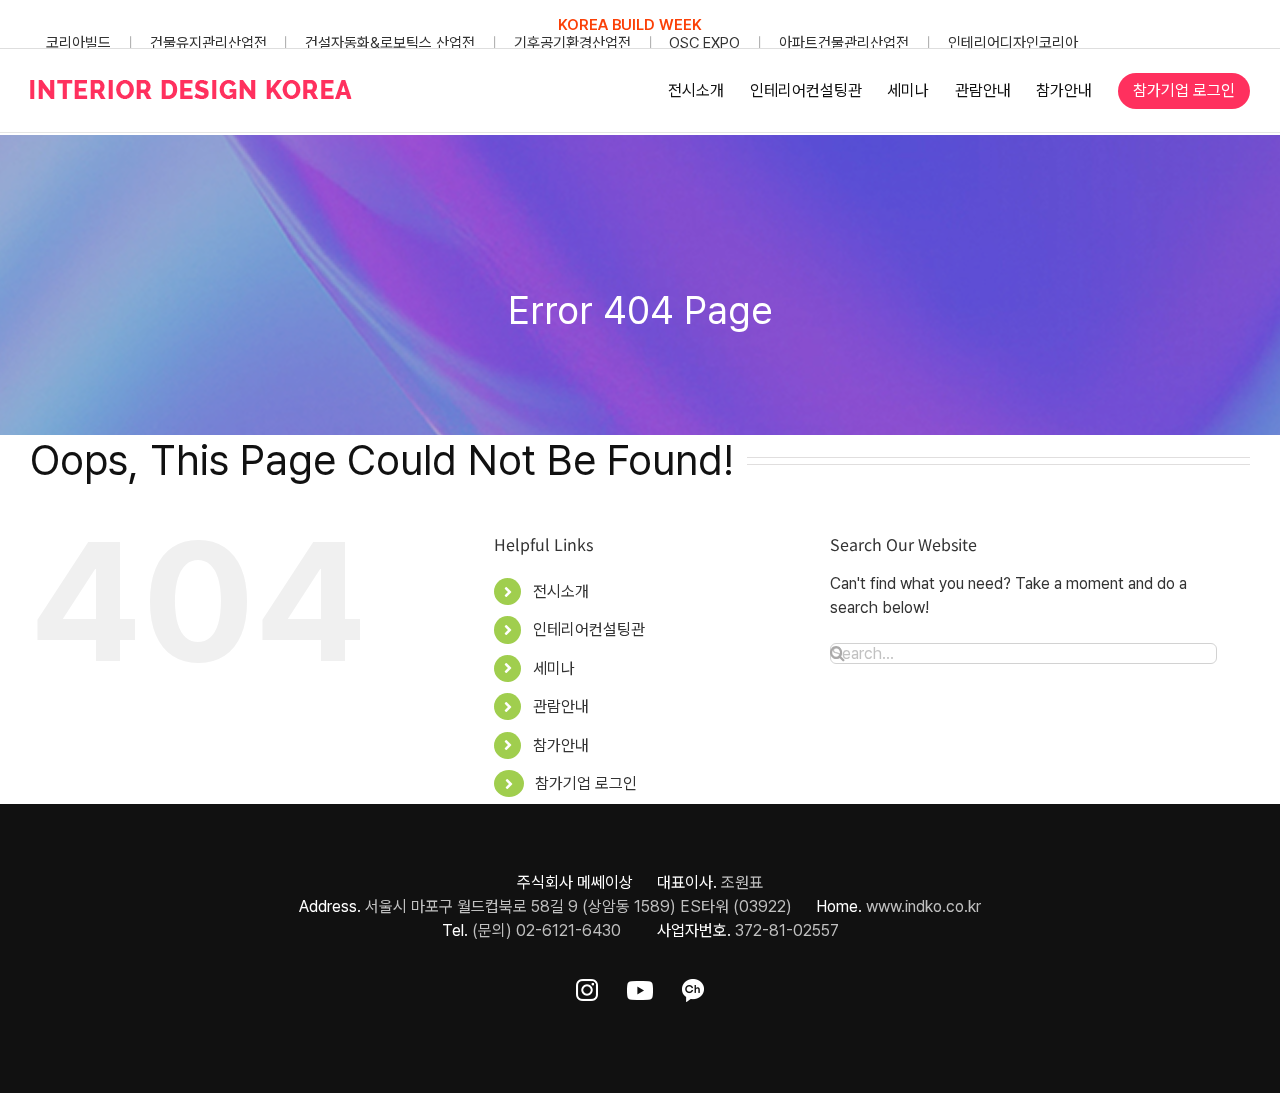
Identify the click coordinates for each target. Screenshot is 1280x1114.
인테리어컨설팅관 (589, 629)
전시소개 (561, 591)
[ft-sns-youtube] (640, 986)
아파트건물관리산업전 (844, 43)
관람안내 (561, 706)
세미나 (554, 668)
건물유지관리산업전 (208, 43)
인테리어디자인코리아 (1013, 43)
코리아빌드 (78, 43)
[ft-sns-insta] (587, 986)
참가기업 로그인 (586, 783)
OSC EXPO (704, 43)
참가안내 (561, 745)
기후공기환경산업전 (572, 43)
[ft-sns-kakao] (693, 986)
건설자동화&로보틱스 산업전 (390, 43)
